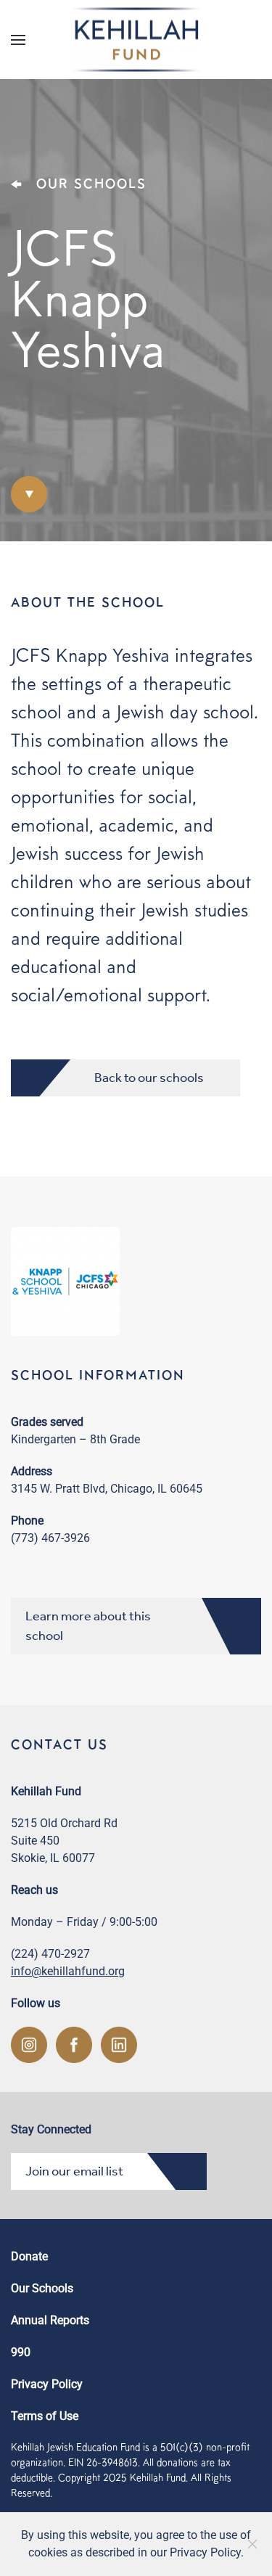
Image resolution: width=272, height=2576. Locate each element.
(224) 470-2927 (50, 1954)
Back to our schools (149, 1078)
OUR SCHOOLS (91, 183)
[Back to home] (136, 40)
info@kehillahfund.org (68, 1971)
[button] (18, 40)
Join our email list (74, 2171)
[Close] (252, 2544)
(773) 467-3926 (50, 1538)
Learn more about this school (88, 1626)
